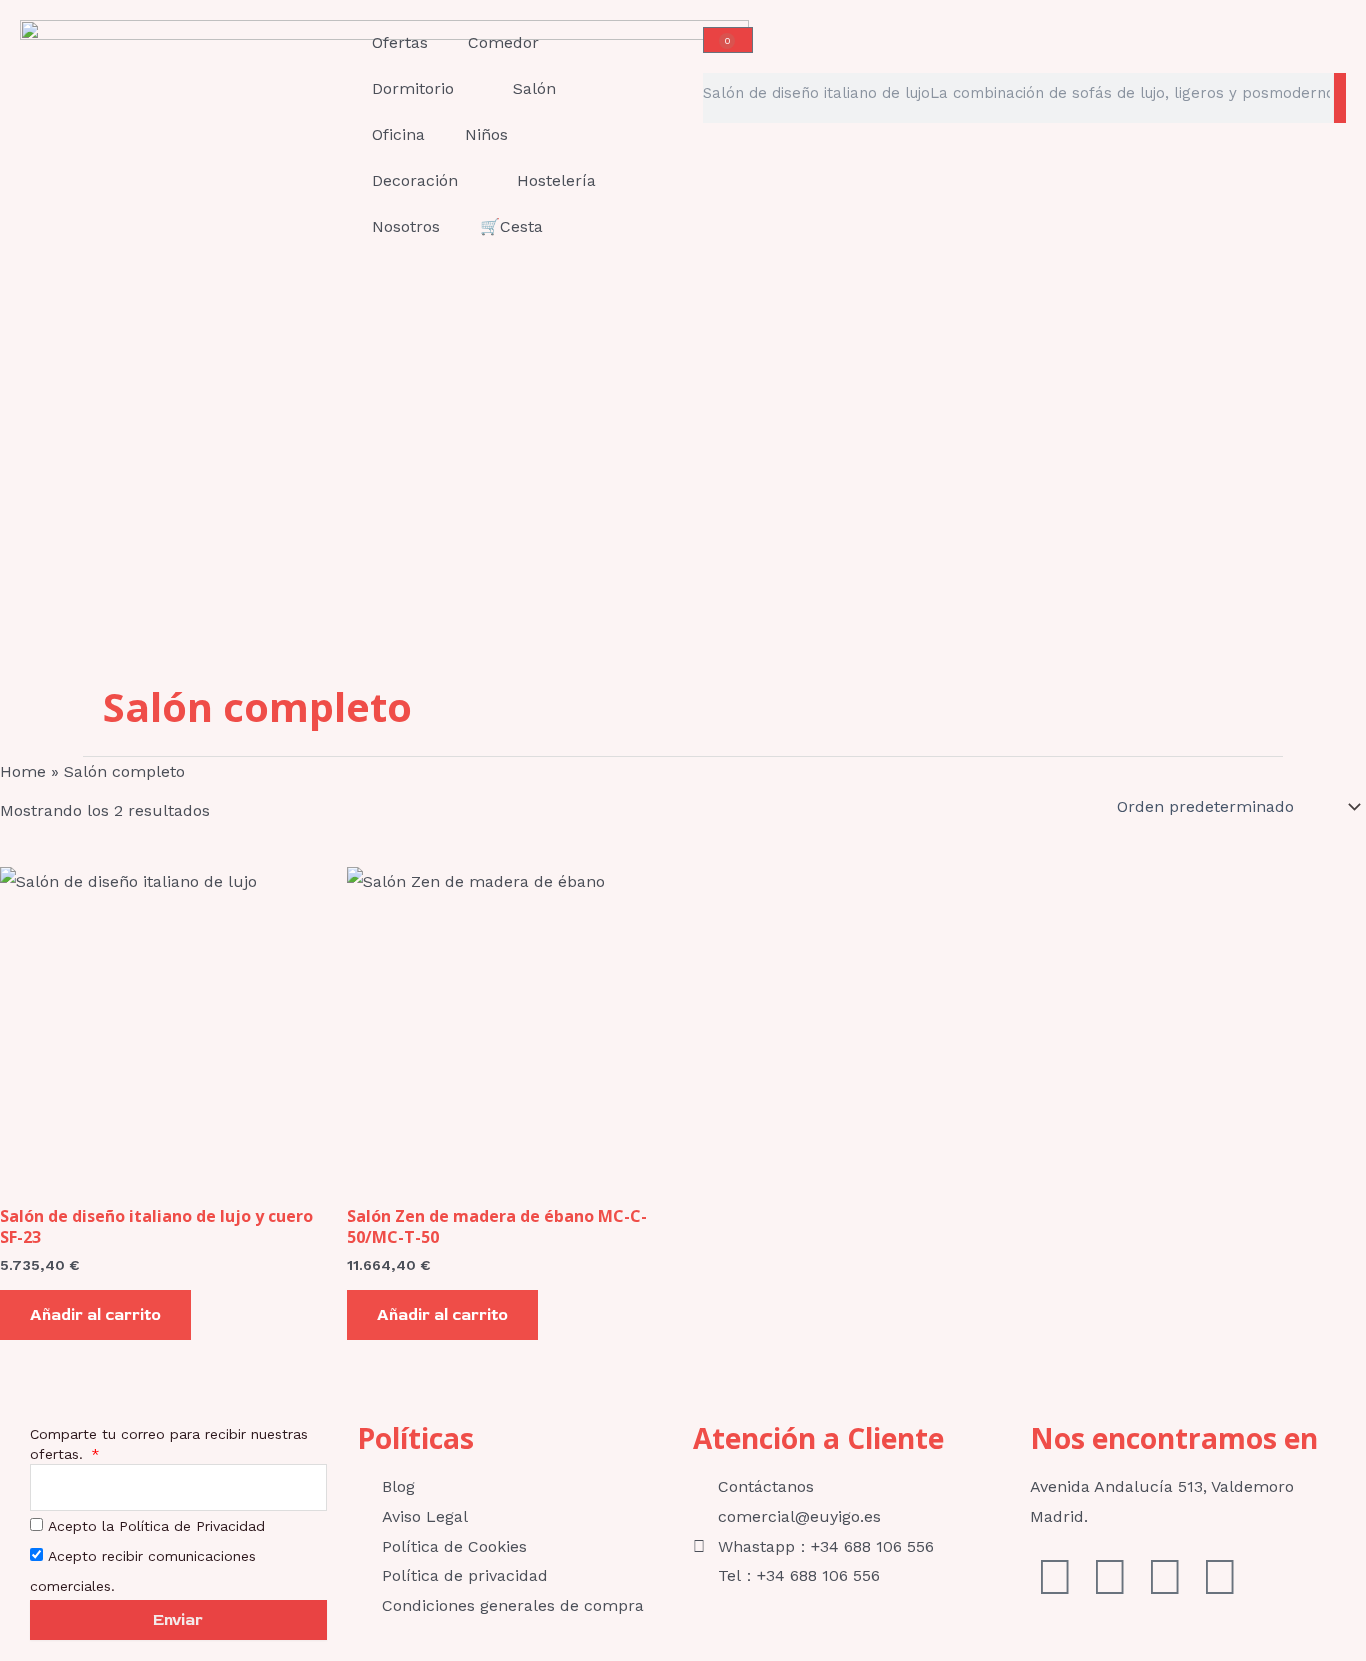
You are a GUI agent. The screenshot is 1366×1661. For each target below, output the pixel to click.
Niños (486, 134)
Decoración (415, 180)
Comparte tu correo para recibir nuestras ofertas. (169, 1444)
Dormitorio (413, 88)
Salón (534, 88)
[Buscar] (1340, 98)
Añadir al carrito (95, 1315)
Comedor (503, 42)
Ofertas (400, 42)
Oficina (398, 134)
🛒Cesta (511, 226)
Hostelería (556, 180)
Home (23, 771)
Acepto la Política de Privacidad (156, 1526)
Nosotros (406, 226)
